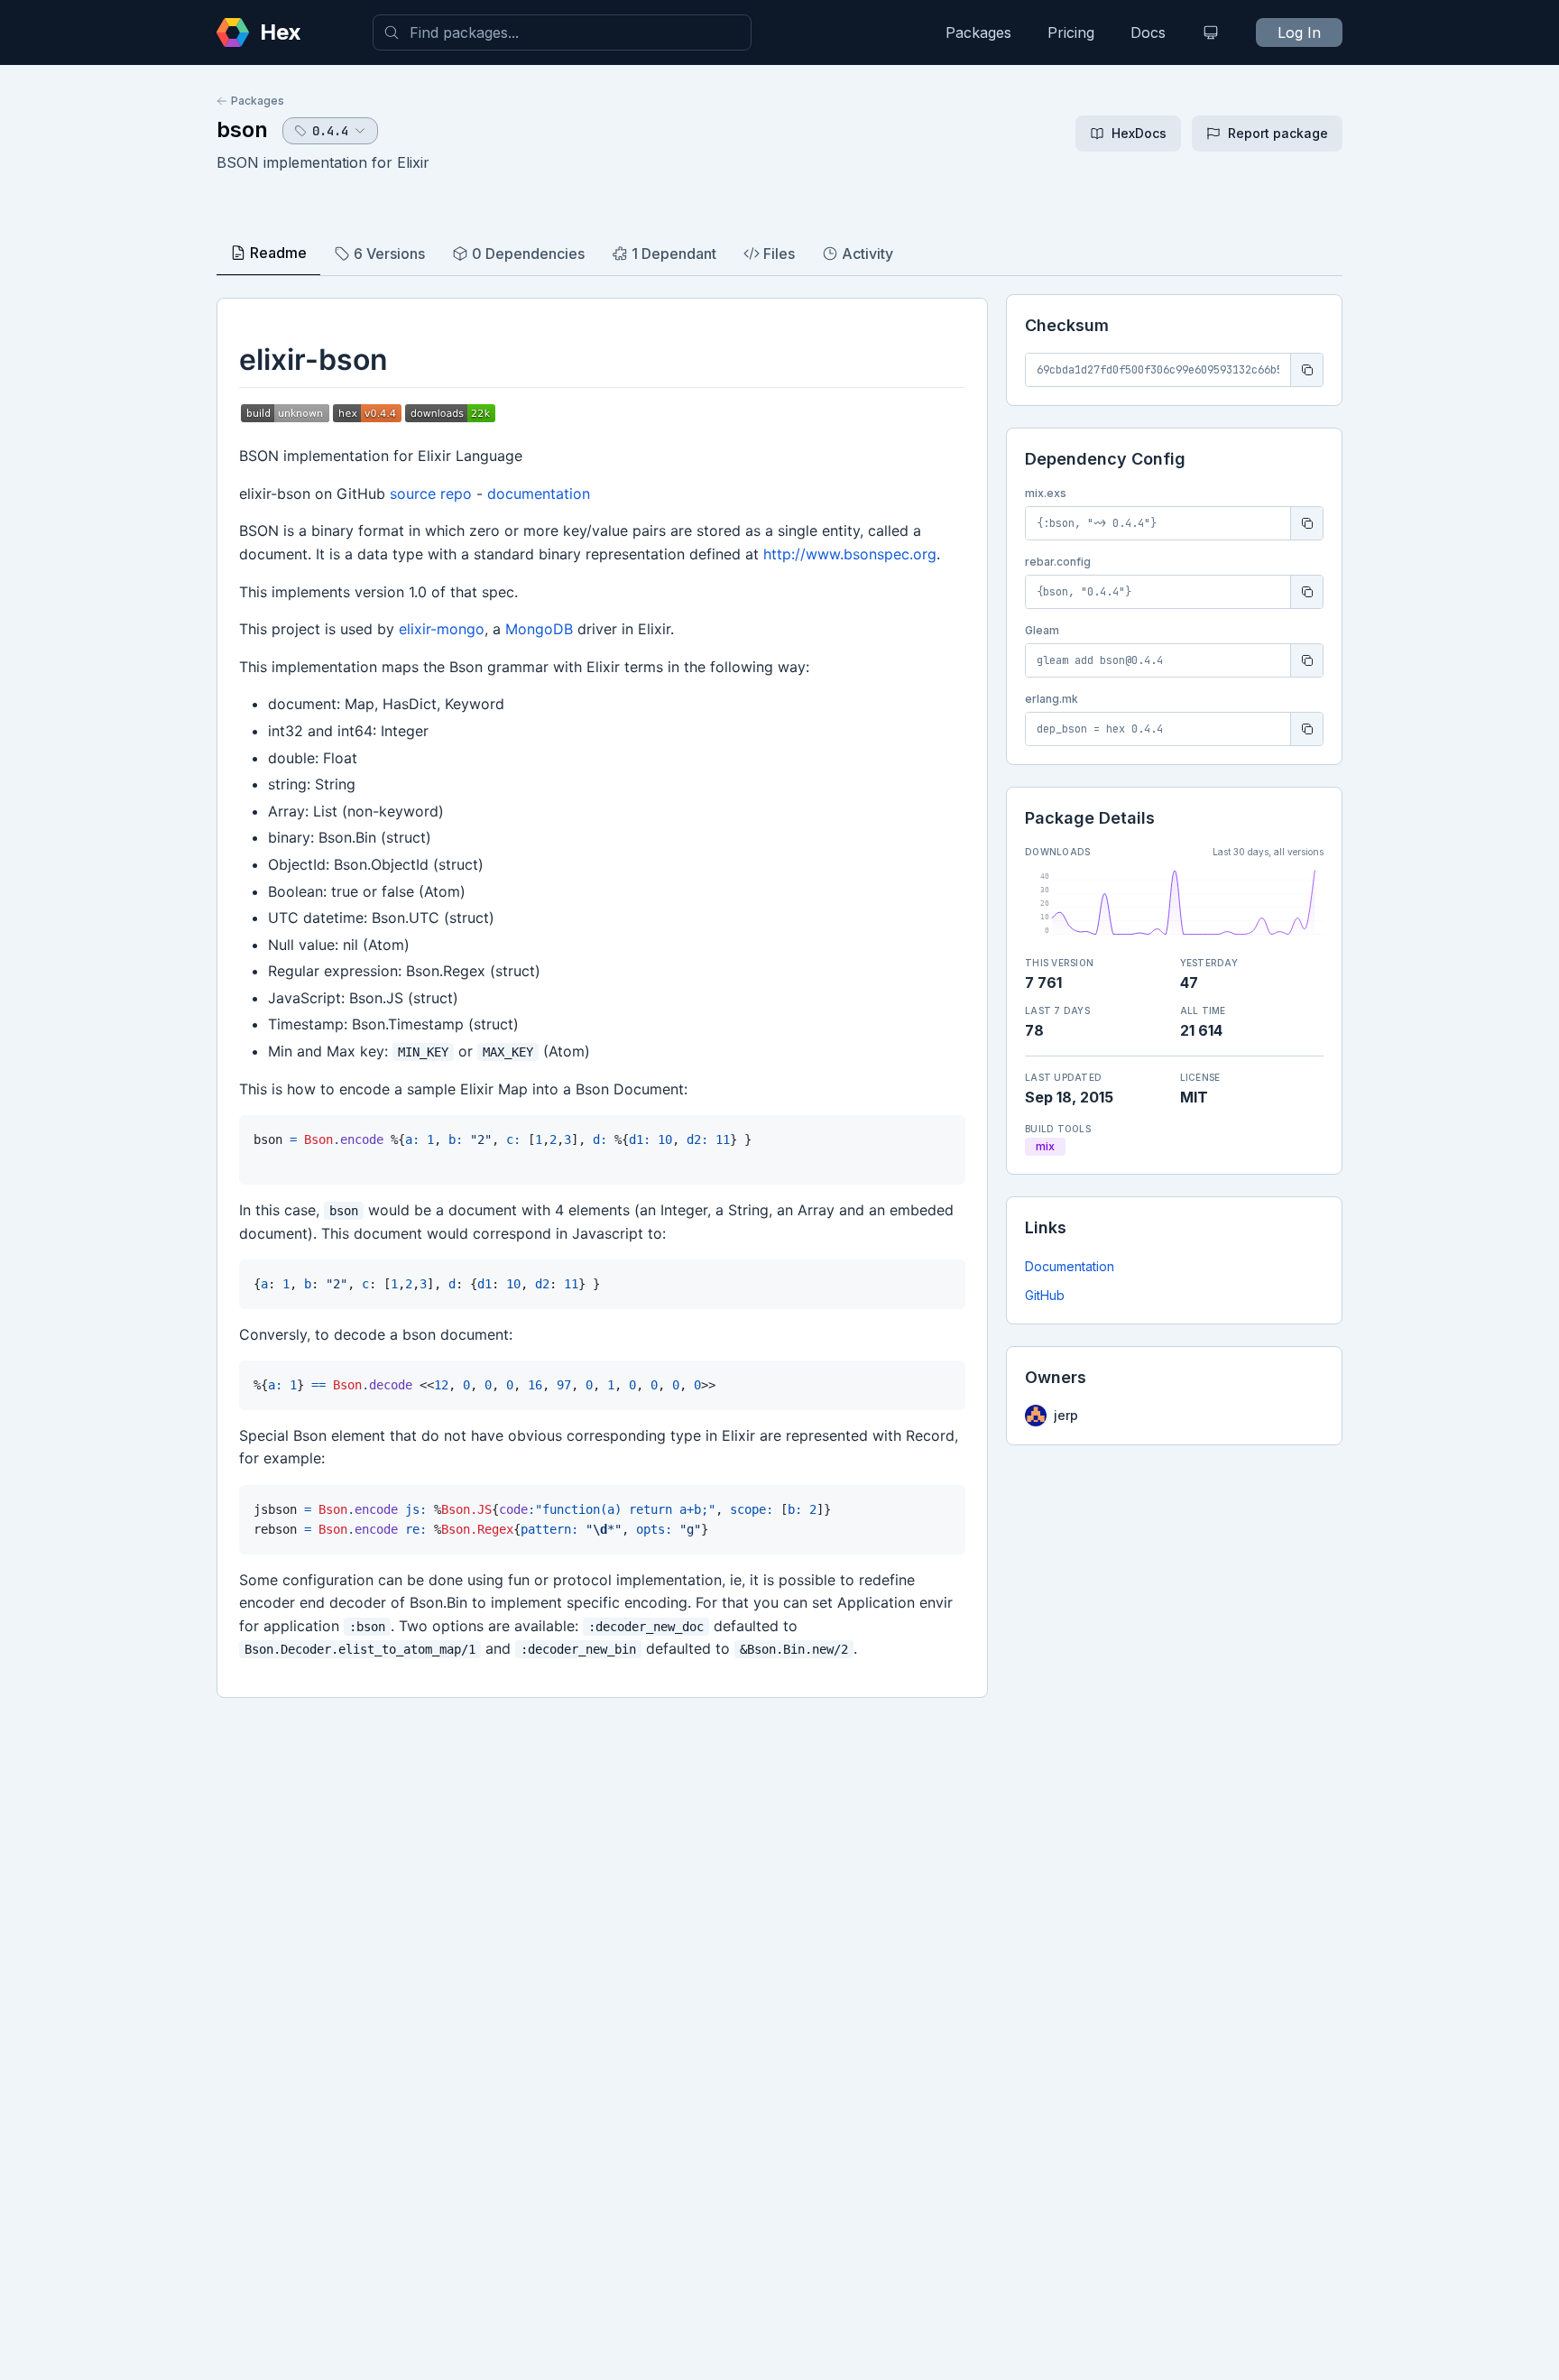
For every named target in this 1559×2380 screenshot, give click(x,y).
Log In (1299, 32)
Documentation (1070, 1266)
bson (242, 129)
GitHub (1045, 1295)
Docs (1148, 32)
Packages (978, 32)
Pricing (1071, 32)
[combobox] (562, 32)
